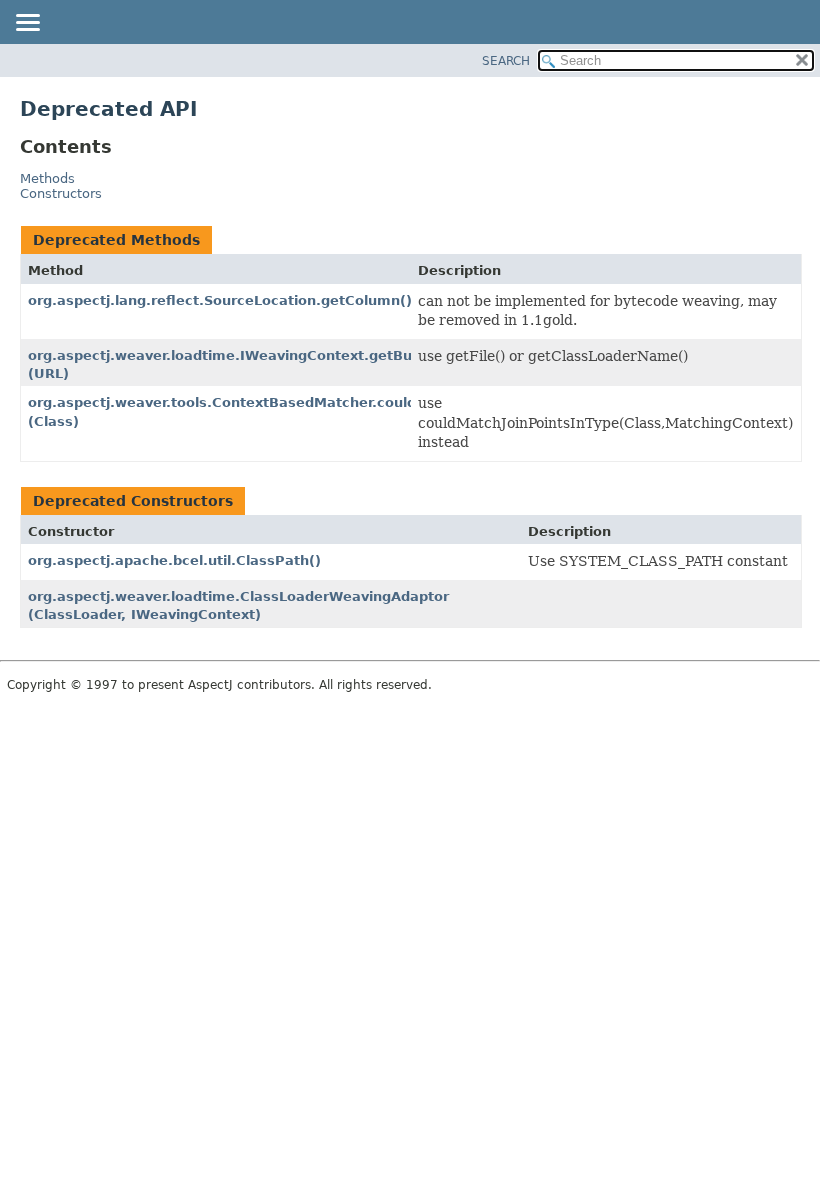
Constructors (61, 193)
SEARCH (506, 61)
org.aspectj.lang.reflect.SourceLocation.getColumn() (220, 300)
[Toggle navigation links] (27, 24)
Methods (47, 178)
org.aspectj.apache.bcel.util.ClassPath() (174, 560)
